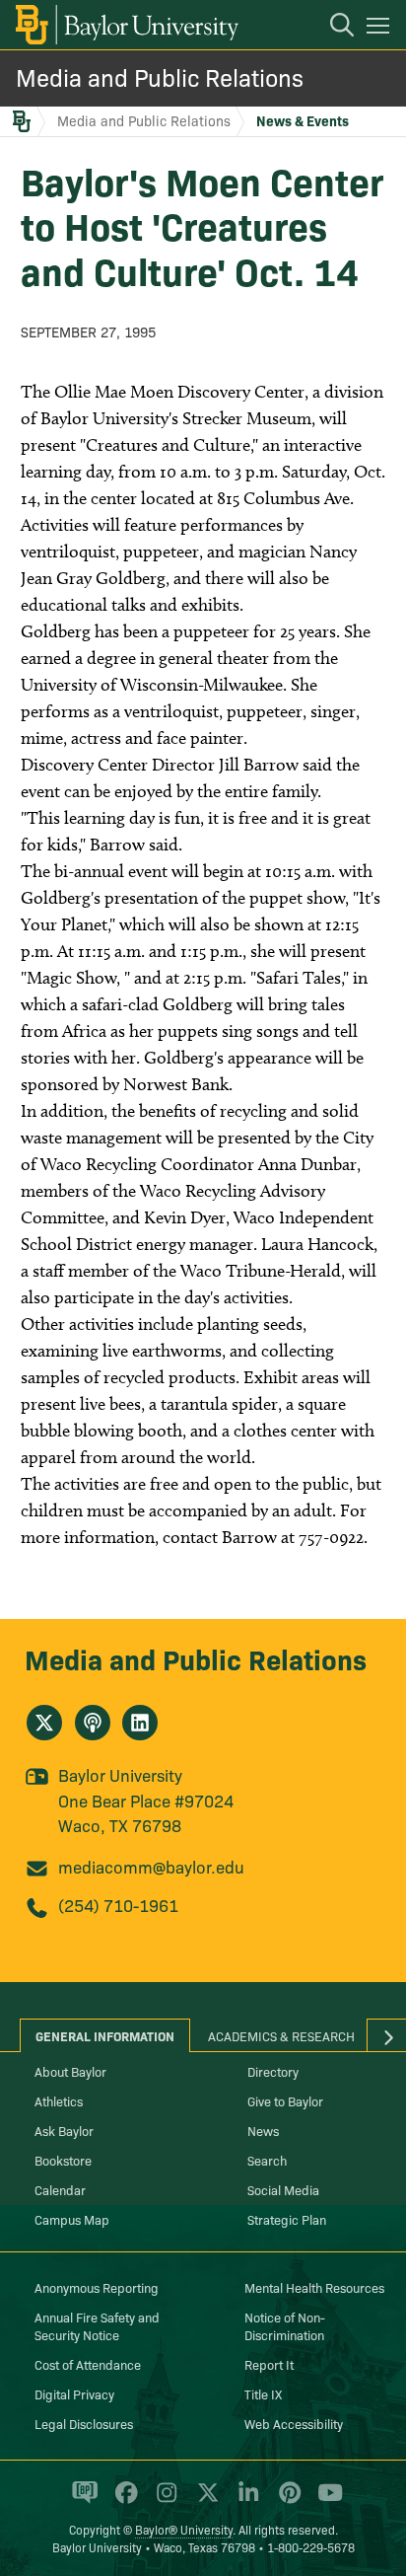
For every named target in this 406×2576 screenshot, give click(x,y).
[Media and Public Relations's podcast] (93, 1723)
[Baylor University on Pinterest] (286, 2501)
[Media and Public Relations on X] (44, 1723)
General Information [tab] (105, 2035)
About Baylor (70, 2071)
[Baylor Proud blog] (81, 2501)
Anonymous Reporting (97, 2287)
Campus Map (72, 2219)
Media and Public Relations (160, 76)
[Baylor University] (126, 25)
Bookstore (63, 2160)
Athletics (59, 2100)
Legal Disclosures (84, 2423)
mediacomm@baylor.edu (151, 1866)
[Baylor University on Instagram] (163, 2501)
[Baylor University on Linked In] (245, 2501)
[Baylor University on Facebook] (123, 2501)
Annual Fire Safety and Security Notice (97, 2325)
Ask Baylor (64, 2130)
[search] (332, 28)
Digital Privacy (74, 2393)
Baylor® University (184, 2529)
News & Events (303, 120)
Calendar (60, 2189)
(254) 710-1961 (118, 1905)
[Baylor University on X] (204, 2501)
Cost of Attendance (88, 2364)
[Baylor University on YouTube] (325, 2501)
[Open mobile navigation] (381, 29)
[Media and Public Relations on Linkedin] (140, 1723)
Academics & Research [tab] (281, 2035)
